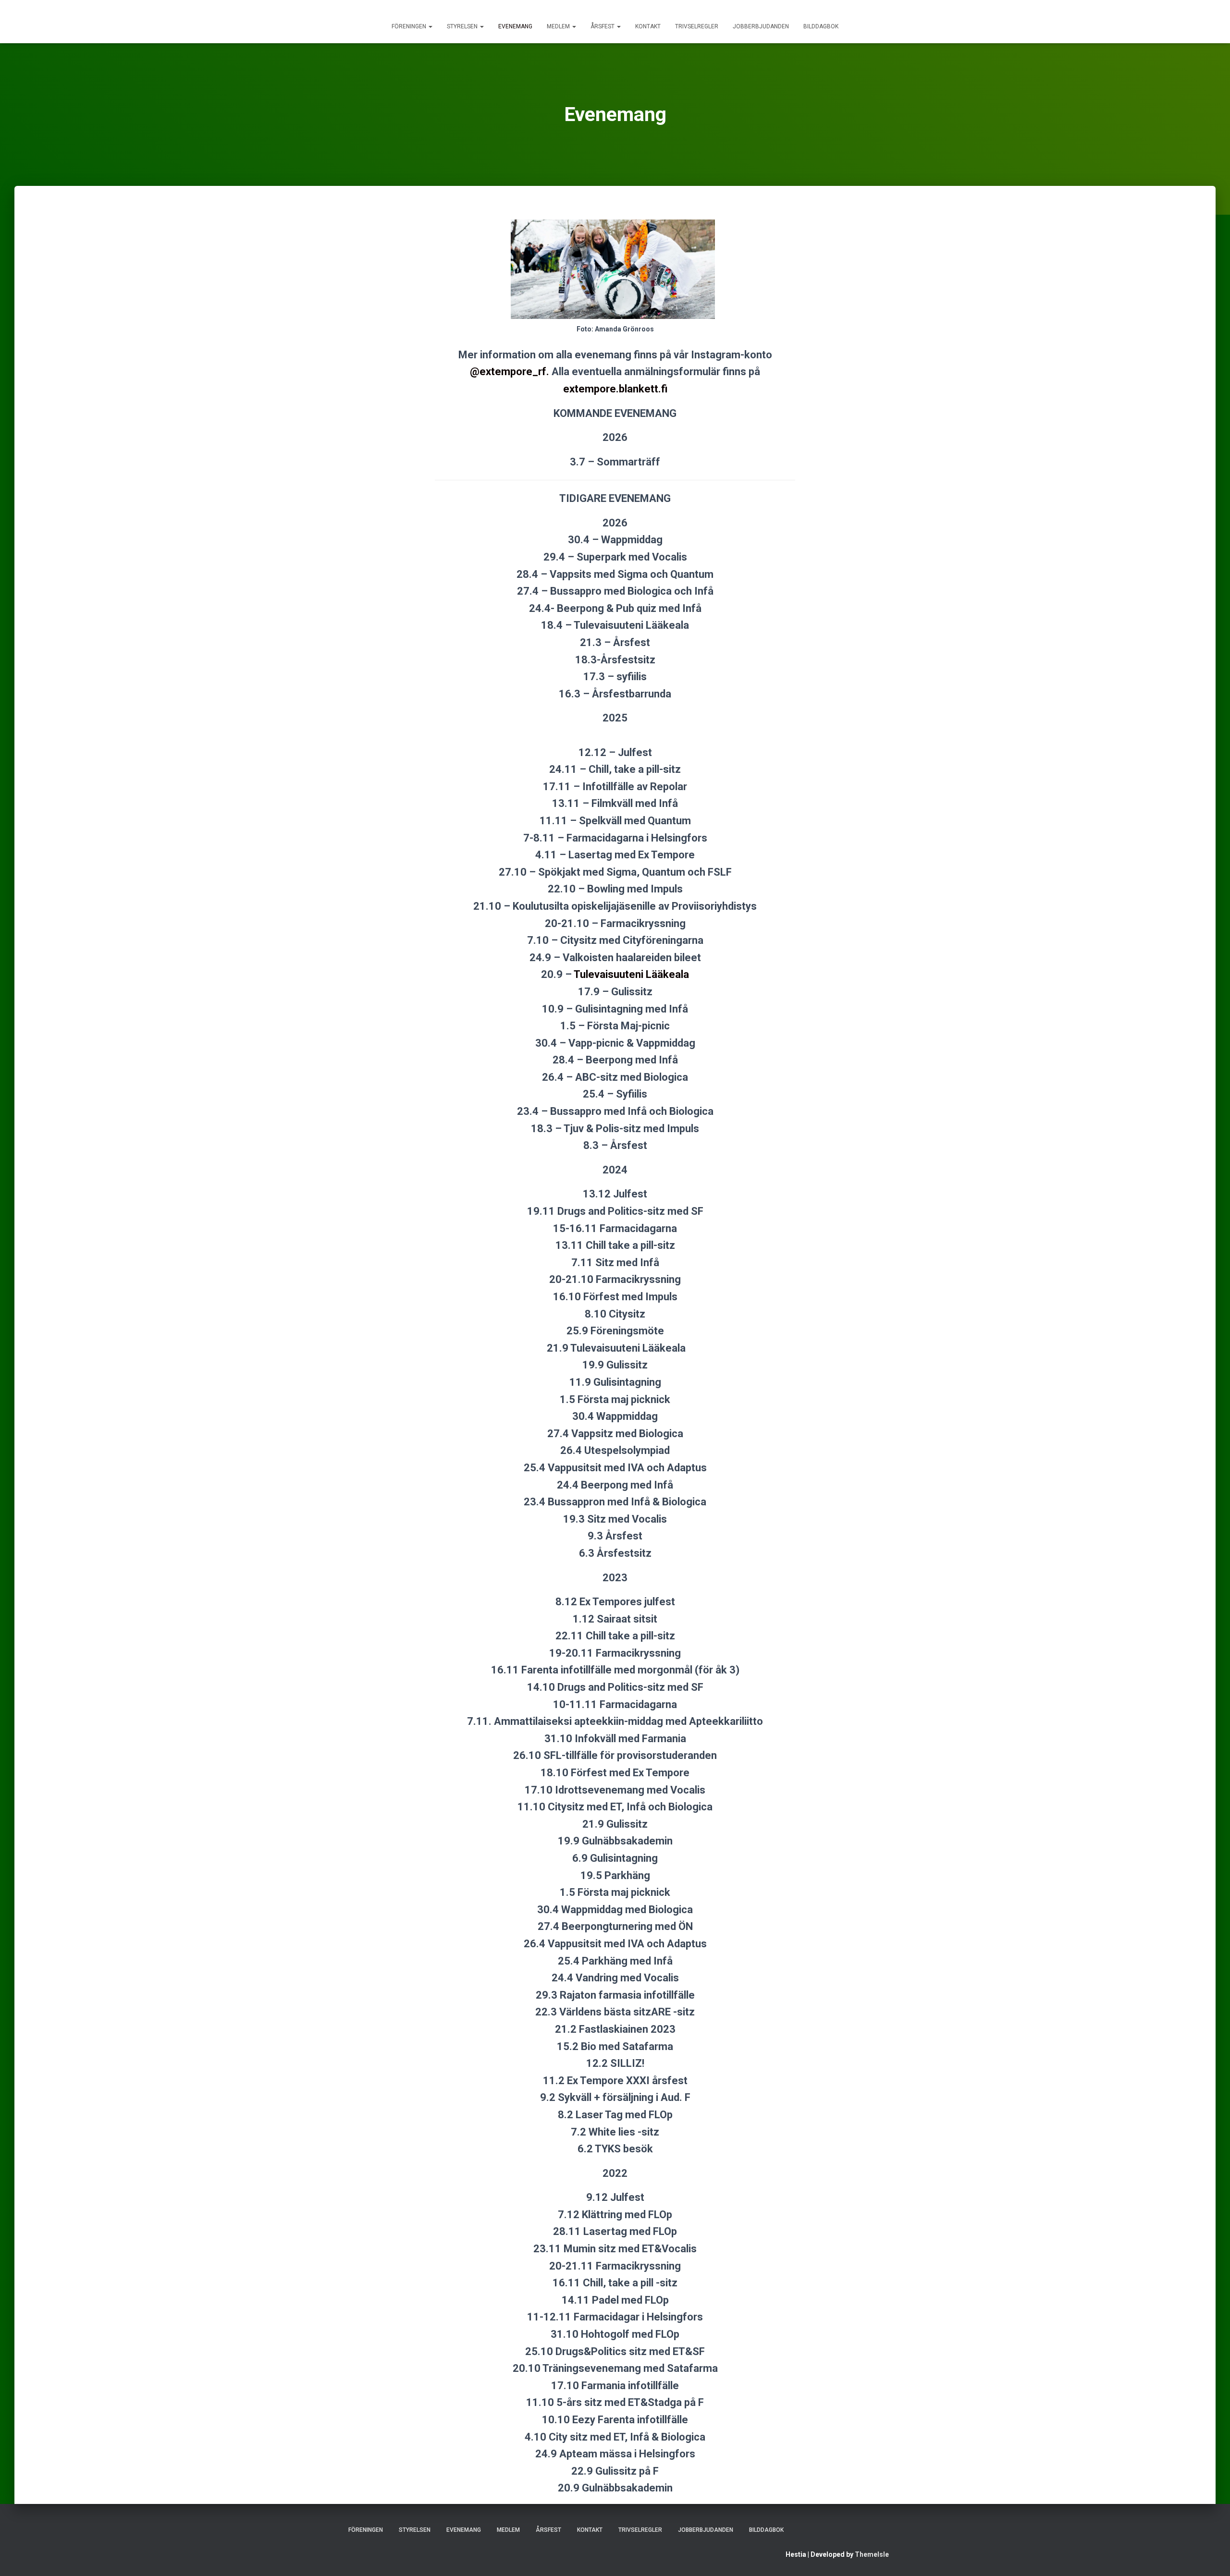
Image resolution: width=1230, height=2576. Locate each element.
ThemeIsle (872, 2554)
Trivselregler (697, 26)
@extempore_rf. (510, 372)
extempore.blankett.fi (615, 389)
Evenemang (515, 26)
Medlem (559, 26)
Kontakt (648, 26)
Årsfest (603, 26)
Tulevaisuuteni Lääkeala (631, 974)
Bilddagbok (821, 26)
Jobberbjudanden (761, 26)
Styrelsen (463, 26)
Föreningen (410, 26)
